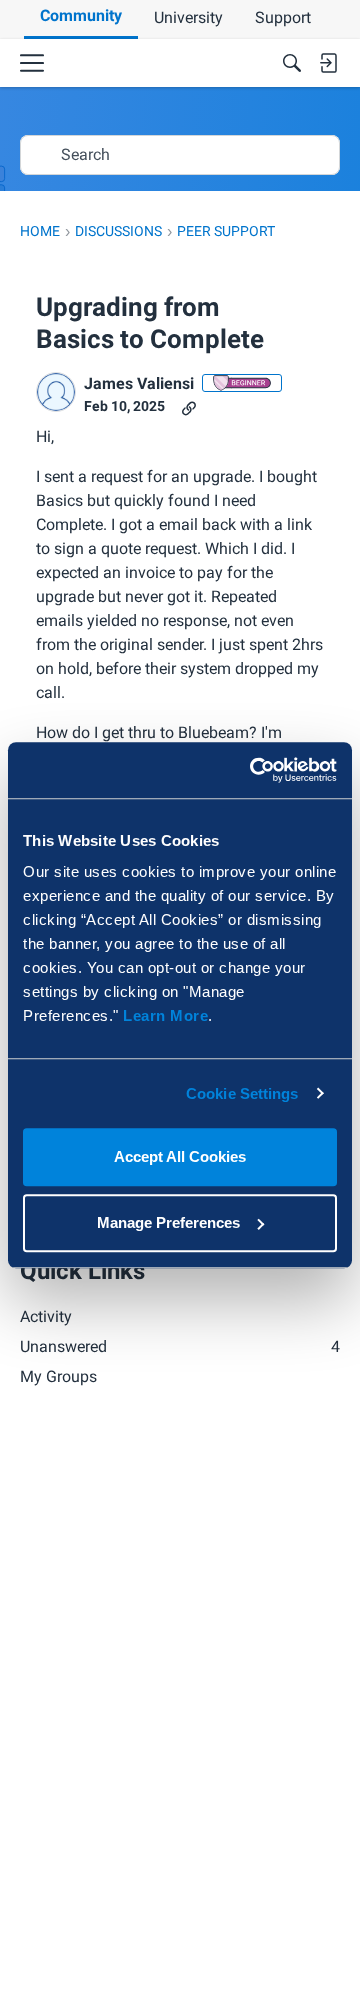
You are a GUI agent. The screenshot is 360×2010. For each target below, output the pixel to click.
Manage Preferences (168, 1222)
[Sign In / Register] (328, 63)
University (188, 17)
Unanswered (180, 1346)
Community (81, 15)
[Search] (292, 63)
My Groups (58, 1376)
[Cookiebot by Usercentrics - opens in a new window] (254, 770)
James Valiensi (139, 383)
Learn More (165, 1015)
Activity (46, 1316)
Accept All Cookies (180, 1156)
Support (283, 17)
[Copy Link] (189, 406)
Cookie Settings (242, 1093)
